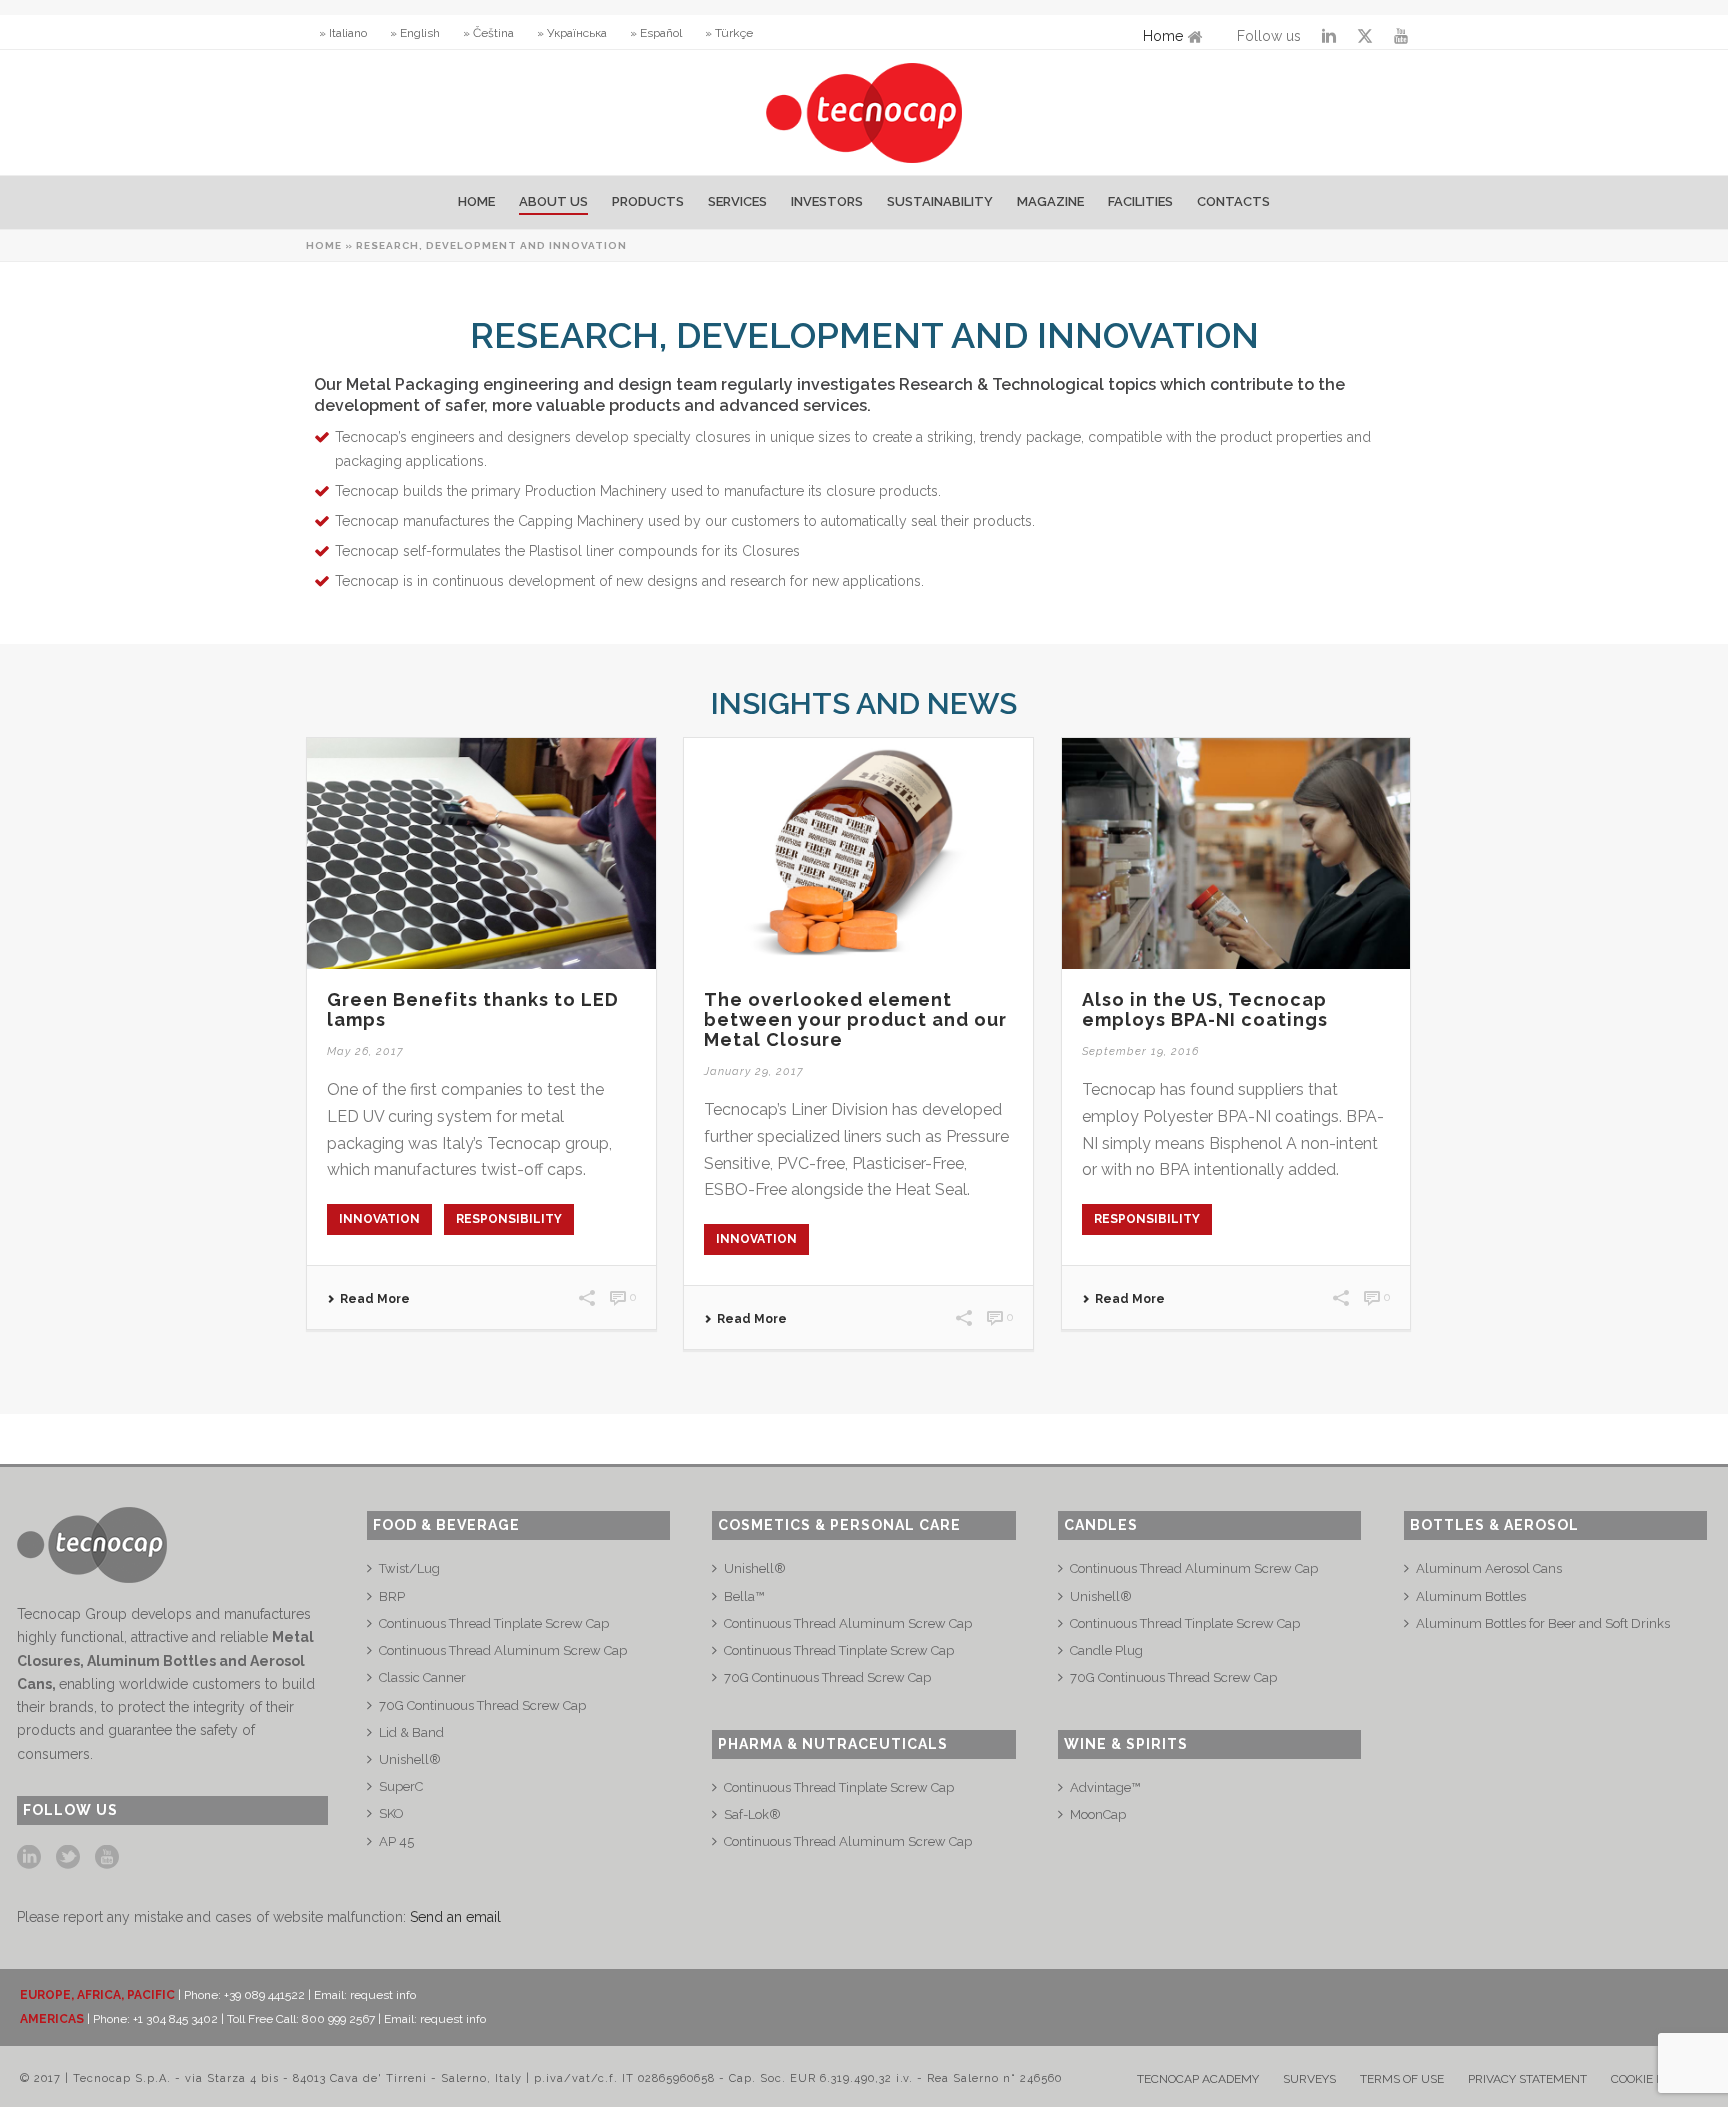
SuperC (401, 1786)
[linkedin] (29, 1858)
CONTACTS (1233, 201)
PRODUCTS (648, 201)
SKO (391, 1813)
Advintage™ (1105, 1787)
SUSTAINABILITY (940, 201)
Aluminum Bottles (1471, 1596)
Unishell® (410, 1759)
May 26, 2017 (365, 1051)
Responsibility (509, 1219)
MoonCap (1098, 1814)
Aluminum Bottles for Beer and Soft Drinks (1543, 1623)
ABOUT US (553, 201)
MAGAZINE (1050, 201)
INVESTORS (827, 201)
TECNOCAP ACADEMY (1198, 2079)
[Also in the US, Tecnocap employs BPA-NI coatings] (1236, 854)
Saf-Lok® (752, 1814)
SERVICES (737, 201)
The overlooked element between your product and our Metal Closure (855, 1019)
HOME (476, 201)
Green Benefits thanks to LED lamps (473, 1009)
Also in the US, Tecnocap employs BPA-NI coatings (1205, 1009)
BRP (392, 1596)
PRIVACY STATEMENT (1527, 2079)
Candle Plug (1106, 1650)
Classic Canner (422, 1677)
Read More (375, 1299)
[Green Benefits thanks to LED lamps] (481, 854)
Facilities (1140, 201)
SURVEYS (1309, 2079)
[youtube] (107, 1858)
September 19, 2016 (1140, 1051)
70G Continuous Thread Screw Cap (482, 1705)
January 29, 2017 (754, 1071)
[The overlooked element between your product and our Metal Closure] (858, 854)
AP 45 (396, 1841)
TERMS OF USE (1402, 2079)
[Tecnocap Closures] (864, 112)
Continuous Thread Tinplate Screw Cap (494, 1623)
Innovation (379, 1219)
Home (1163, 36)
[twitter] (68, 1858)
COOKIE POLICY (1653, 2079)
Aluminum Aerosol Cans (1489, 1568)
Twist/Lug (409, 1568)
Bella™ (744, 1596)
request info (383, 1995)
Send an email (455, 1917)
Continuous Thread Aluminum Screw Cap (503, 1650)
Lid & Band (411, 1732)
